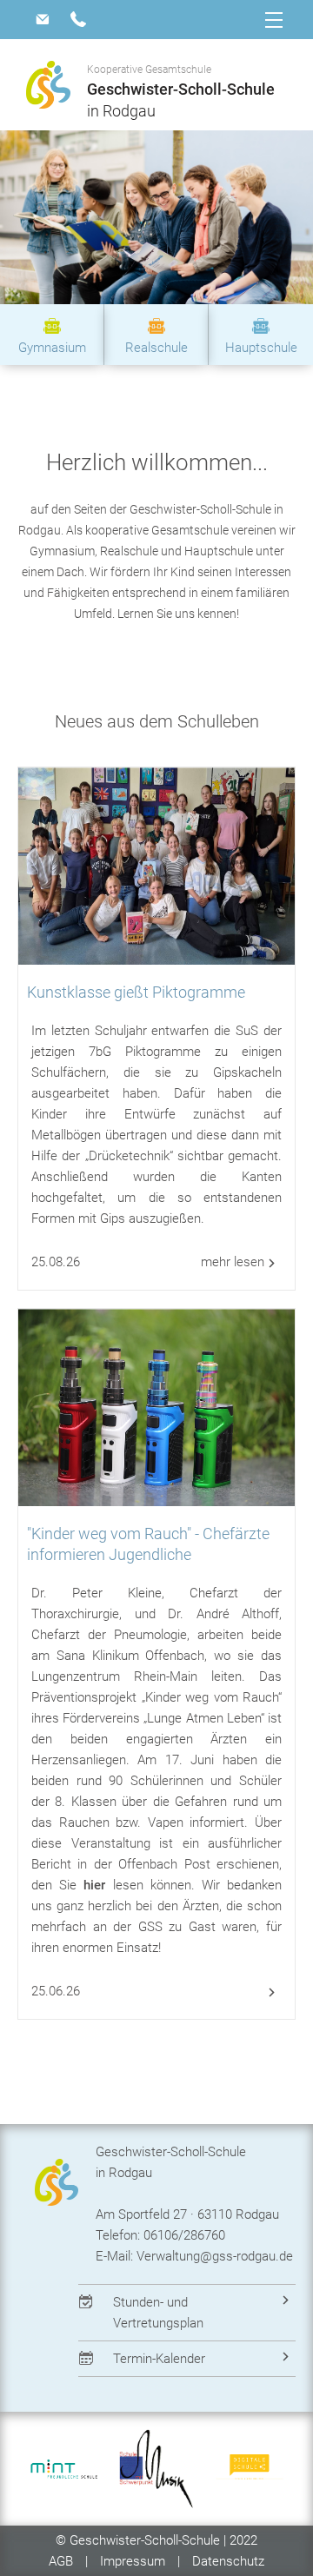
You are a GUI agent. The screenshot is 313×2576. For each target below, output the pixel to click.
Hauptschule (261, 348)
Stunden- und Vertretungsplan (158, 2313)
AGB (63, 2561)
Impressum (133, 2561)
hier (94, 1885)
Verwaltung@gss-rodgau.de (215, 2256)
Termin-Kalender (159, 2359)
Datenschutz (228, 2561)
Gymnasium (52, 348)
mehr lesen (233, 1262)
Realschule (156, 348)
